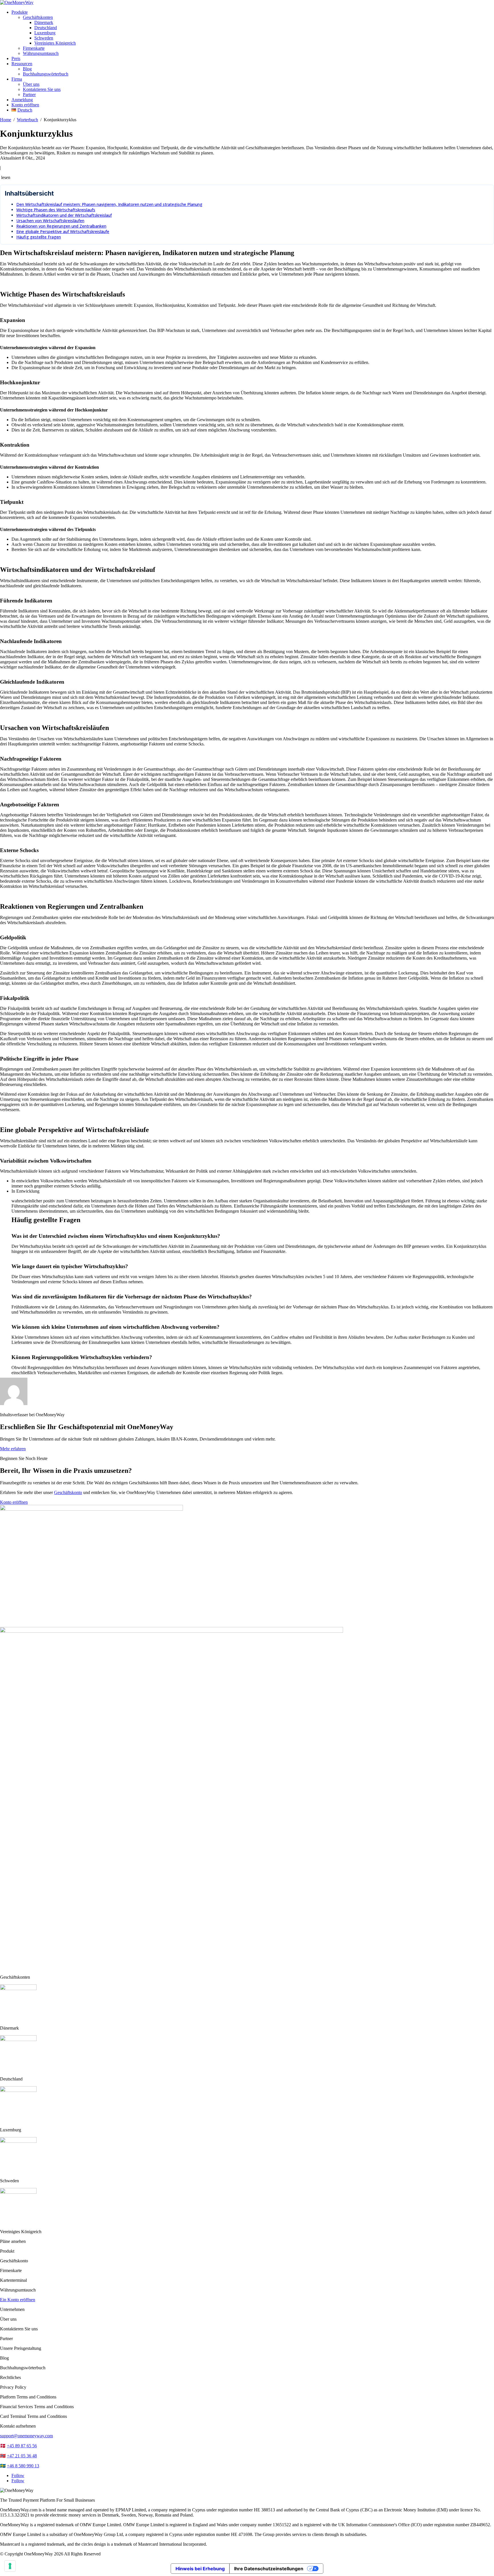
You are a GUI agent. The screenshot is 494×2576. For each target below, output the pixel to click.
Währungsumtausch (41, 53)
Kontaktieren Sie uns (42, 89)
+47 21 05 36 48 (22, 2456)
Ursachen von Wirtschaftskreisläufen (50, 221)
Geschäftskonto (68, 1492)
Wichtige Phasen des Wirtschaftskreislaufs (56, 210)
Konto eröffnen (25, 105)
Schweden (44, 38)
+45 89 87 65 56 (22, 2446)
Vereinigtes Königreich (55, 43)
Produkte (20, 12)
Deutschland (46, 28)
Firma (17, 79)
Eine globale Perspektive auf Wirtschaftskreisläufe (63, 231)
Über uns (31, 84)
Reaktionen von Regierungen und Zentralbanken (61, 226)
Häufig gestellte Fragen (39, 237)
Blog (27, 69)
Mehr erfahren (13, 1449)
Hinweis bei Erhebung (200, 2569)
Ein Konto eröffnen (18, 2300)
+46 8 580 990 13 (23, 2466)
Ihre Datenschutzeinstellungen (269, 2569)
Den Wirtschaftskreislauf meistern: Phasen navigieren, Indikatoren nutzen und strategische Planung (109, 204)
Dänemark (44, 22)
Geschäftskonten (38, 17)
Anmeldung (22, 100)
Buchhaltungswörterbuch (46, 74)
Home (6, 120)
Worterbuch (27, 120)
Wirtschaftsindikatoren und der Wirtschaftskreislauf (64, 215)
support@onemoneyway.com (26, 2436)
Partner (29, 95)
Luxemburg (45, 33)
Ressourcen (22, 64)
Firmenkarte (34, 48)
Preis (16, 58)
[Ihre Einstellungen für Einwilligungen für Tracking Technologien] (10, 2566)
